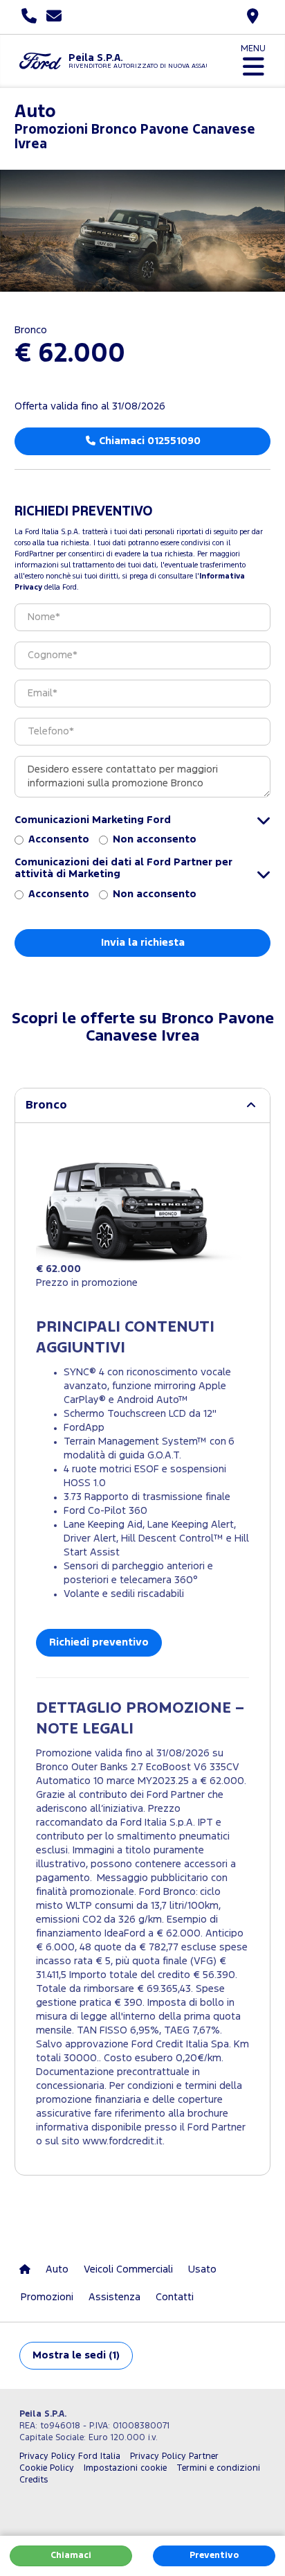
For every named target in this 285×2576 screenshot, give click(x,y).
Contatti (175, 2297)
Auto (57, 2269)
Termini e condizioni (218, 2468)
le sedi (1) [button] (76, 2355)
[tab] (142, 1105)
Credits (34, 2480)
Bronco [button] (46, 1105)
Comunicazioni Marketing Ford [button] (93, 820)
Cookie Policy (47, 2468)
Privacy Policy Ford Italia (70, 2456)
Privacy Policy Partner (174, 2456)
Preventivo (214, 2556)
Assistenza (114, 2297)
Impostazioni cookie (125, 2468)
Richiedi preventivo (99, 1642)
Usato (202, 2269)
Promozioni (47, 2297)
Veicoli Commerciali (128, 2269)
